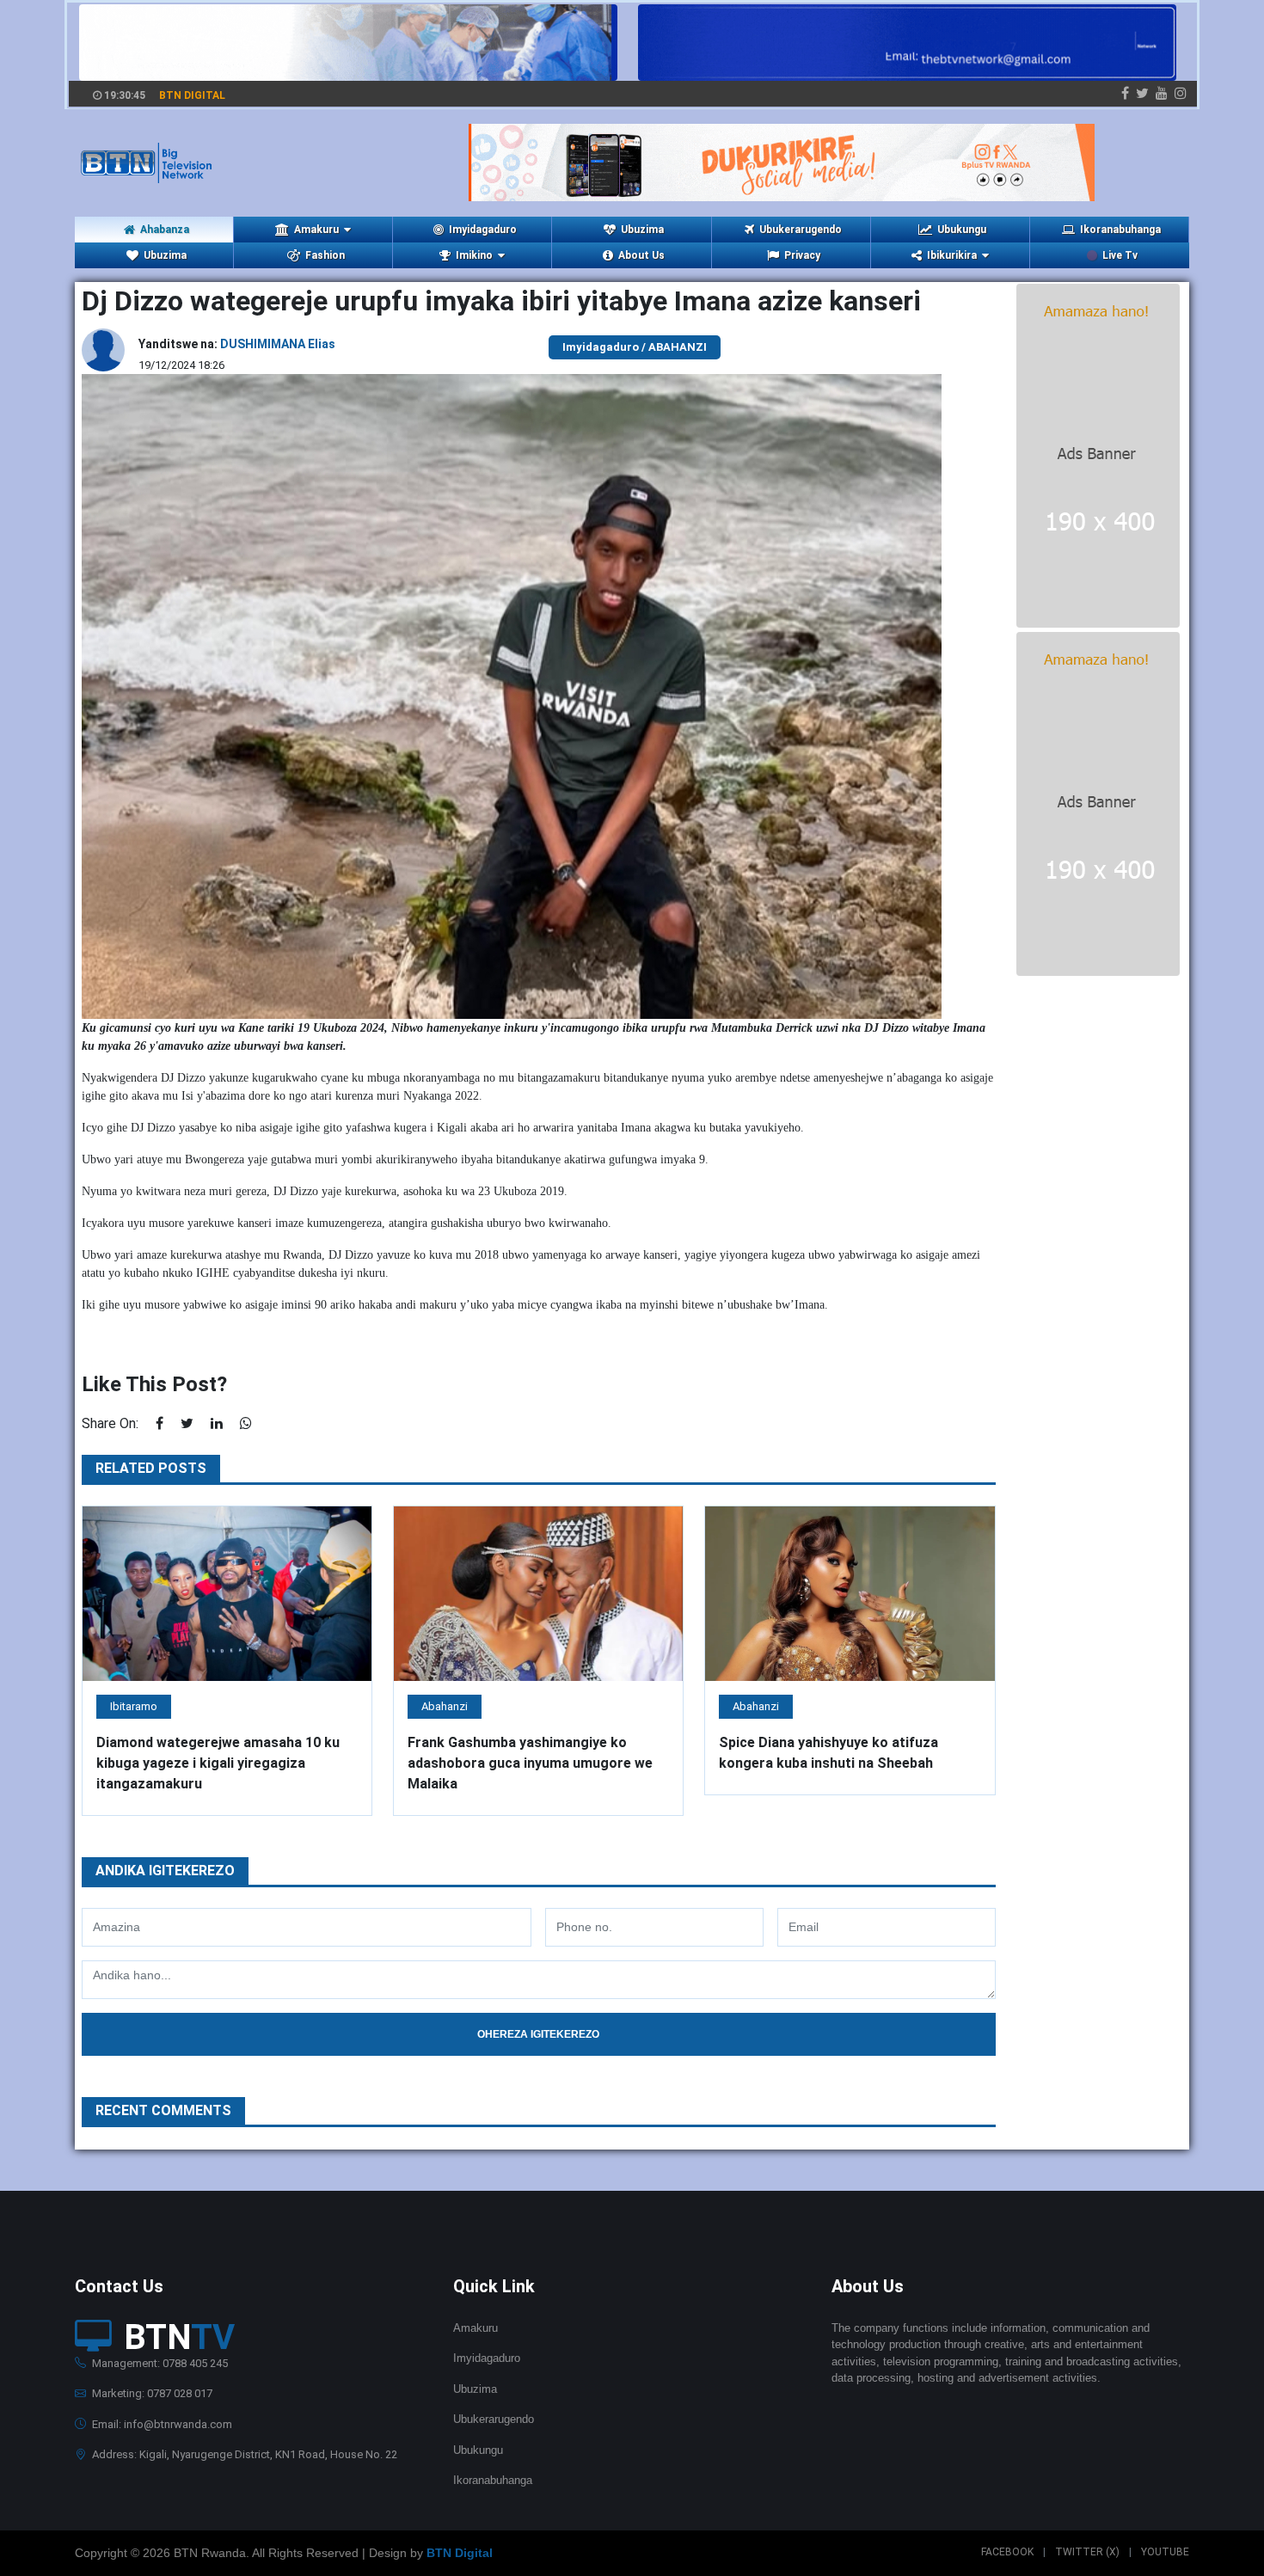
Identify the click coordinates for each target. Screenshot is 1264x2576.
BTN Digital (460, 2553)
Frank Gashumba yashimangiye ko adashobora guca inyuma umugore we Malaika (530, 1763)
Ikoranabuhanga (1120, 230)
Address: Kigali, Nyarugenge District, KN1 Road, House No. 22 (243, 2454)
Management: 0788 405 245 (159, 2363)
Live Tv (1120, 255)
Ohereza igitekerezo (538, 2034)
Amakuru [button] (316, 230)
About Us (641, 255)
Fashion (325, 255)
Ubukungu (962, 230)
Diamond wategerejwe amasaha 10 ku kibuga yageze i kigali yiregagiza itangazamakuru (218, 1763)
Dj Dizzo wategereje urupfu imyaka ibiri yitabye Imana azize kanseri (501, 301)
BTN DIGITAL (192, 95)
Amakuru (476, 2328)
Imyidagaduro (483, 230)
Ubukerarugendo (801, 230)
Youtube (1165, 2552)
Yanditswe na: (237, 344)
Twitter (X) (1087, 2552)
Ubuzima (642, 230)
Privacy (802, 255)
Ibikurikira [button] (952, 255)
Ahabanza (165, 230)
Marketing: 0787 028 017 (151, 2393)
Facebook (1007, 2552)
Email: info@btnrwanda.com (161, 2424)
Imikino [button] (474, 255)
